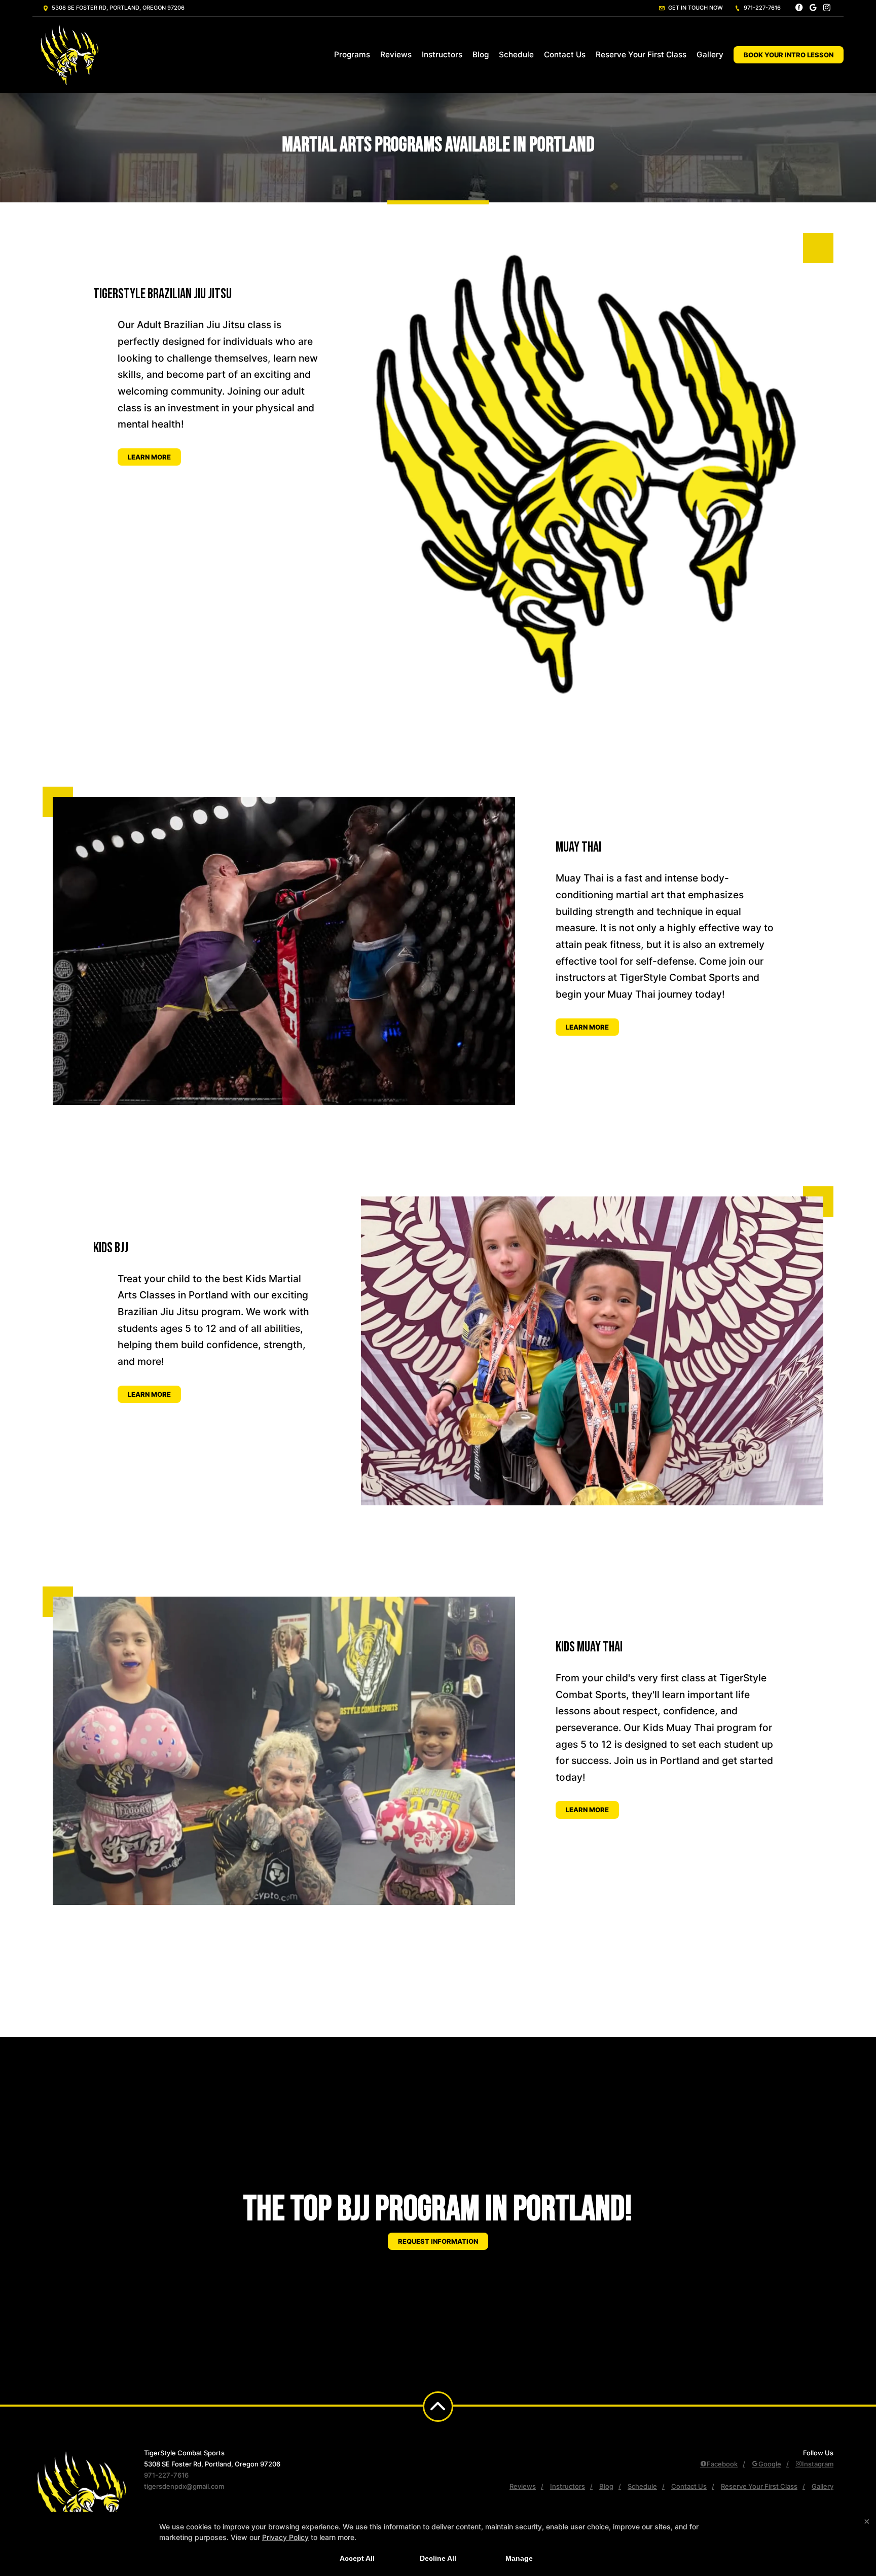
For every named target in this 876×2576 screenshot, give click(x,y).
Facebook (722, 2464)
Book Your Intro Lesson (789, 55)
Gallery (710, 55)
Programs (352, 55)
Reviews (396, 55)
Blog (481, 55)
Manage (519, 2558)
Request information (438, 2241)
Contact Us (565, 55)
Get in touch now (695, 8)
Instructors (442, 55)
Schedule (516, 55)
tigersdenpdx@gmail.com (184, 2486)
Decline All (438, 2558)
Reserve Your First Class (641, 55)
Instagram (818, 2464)
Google (770, 2464)
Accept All (357, 2558)
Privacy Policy (285, 2537)
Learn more (149, 457)
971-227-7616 (761, 8)
